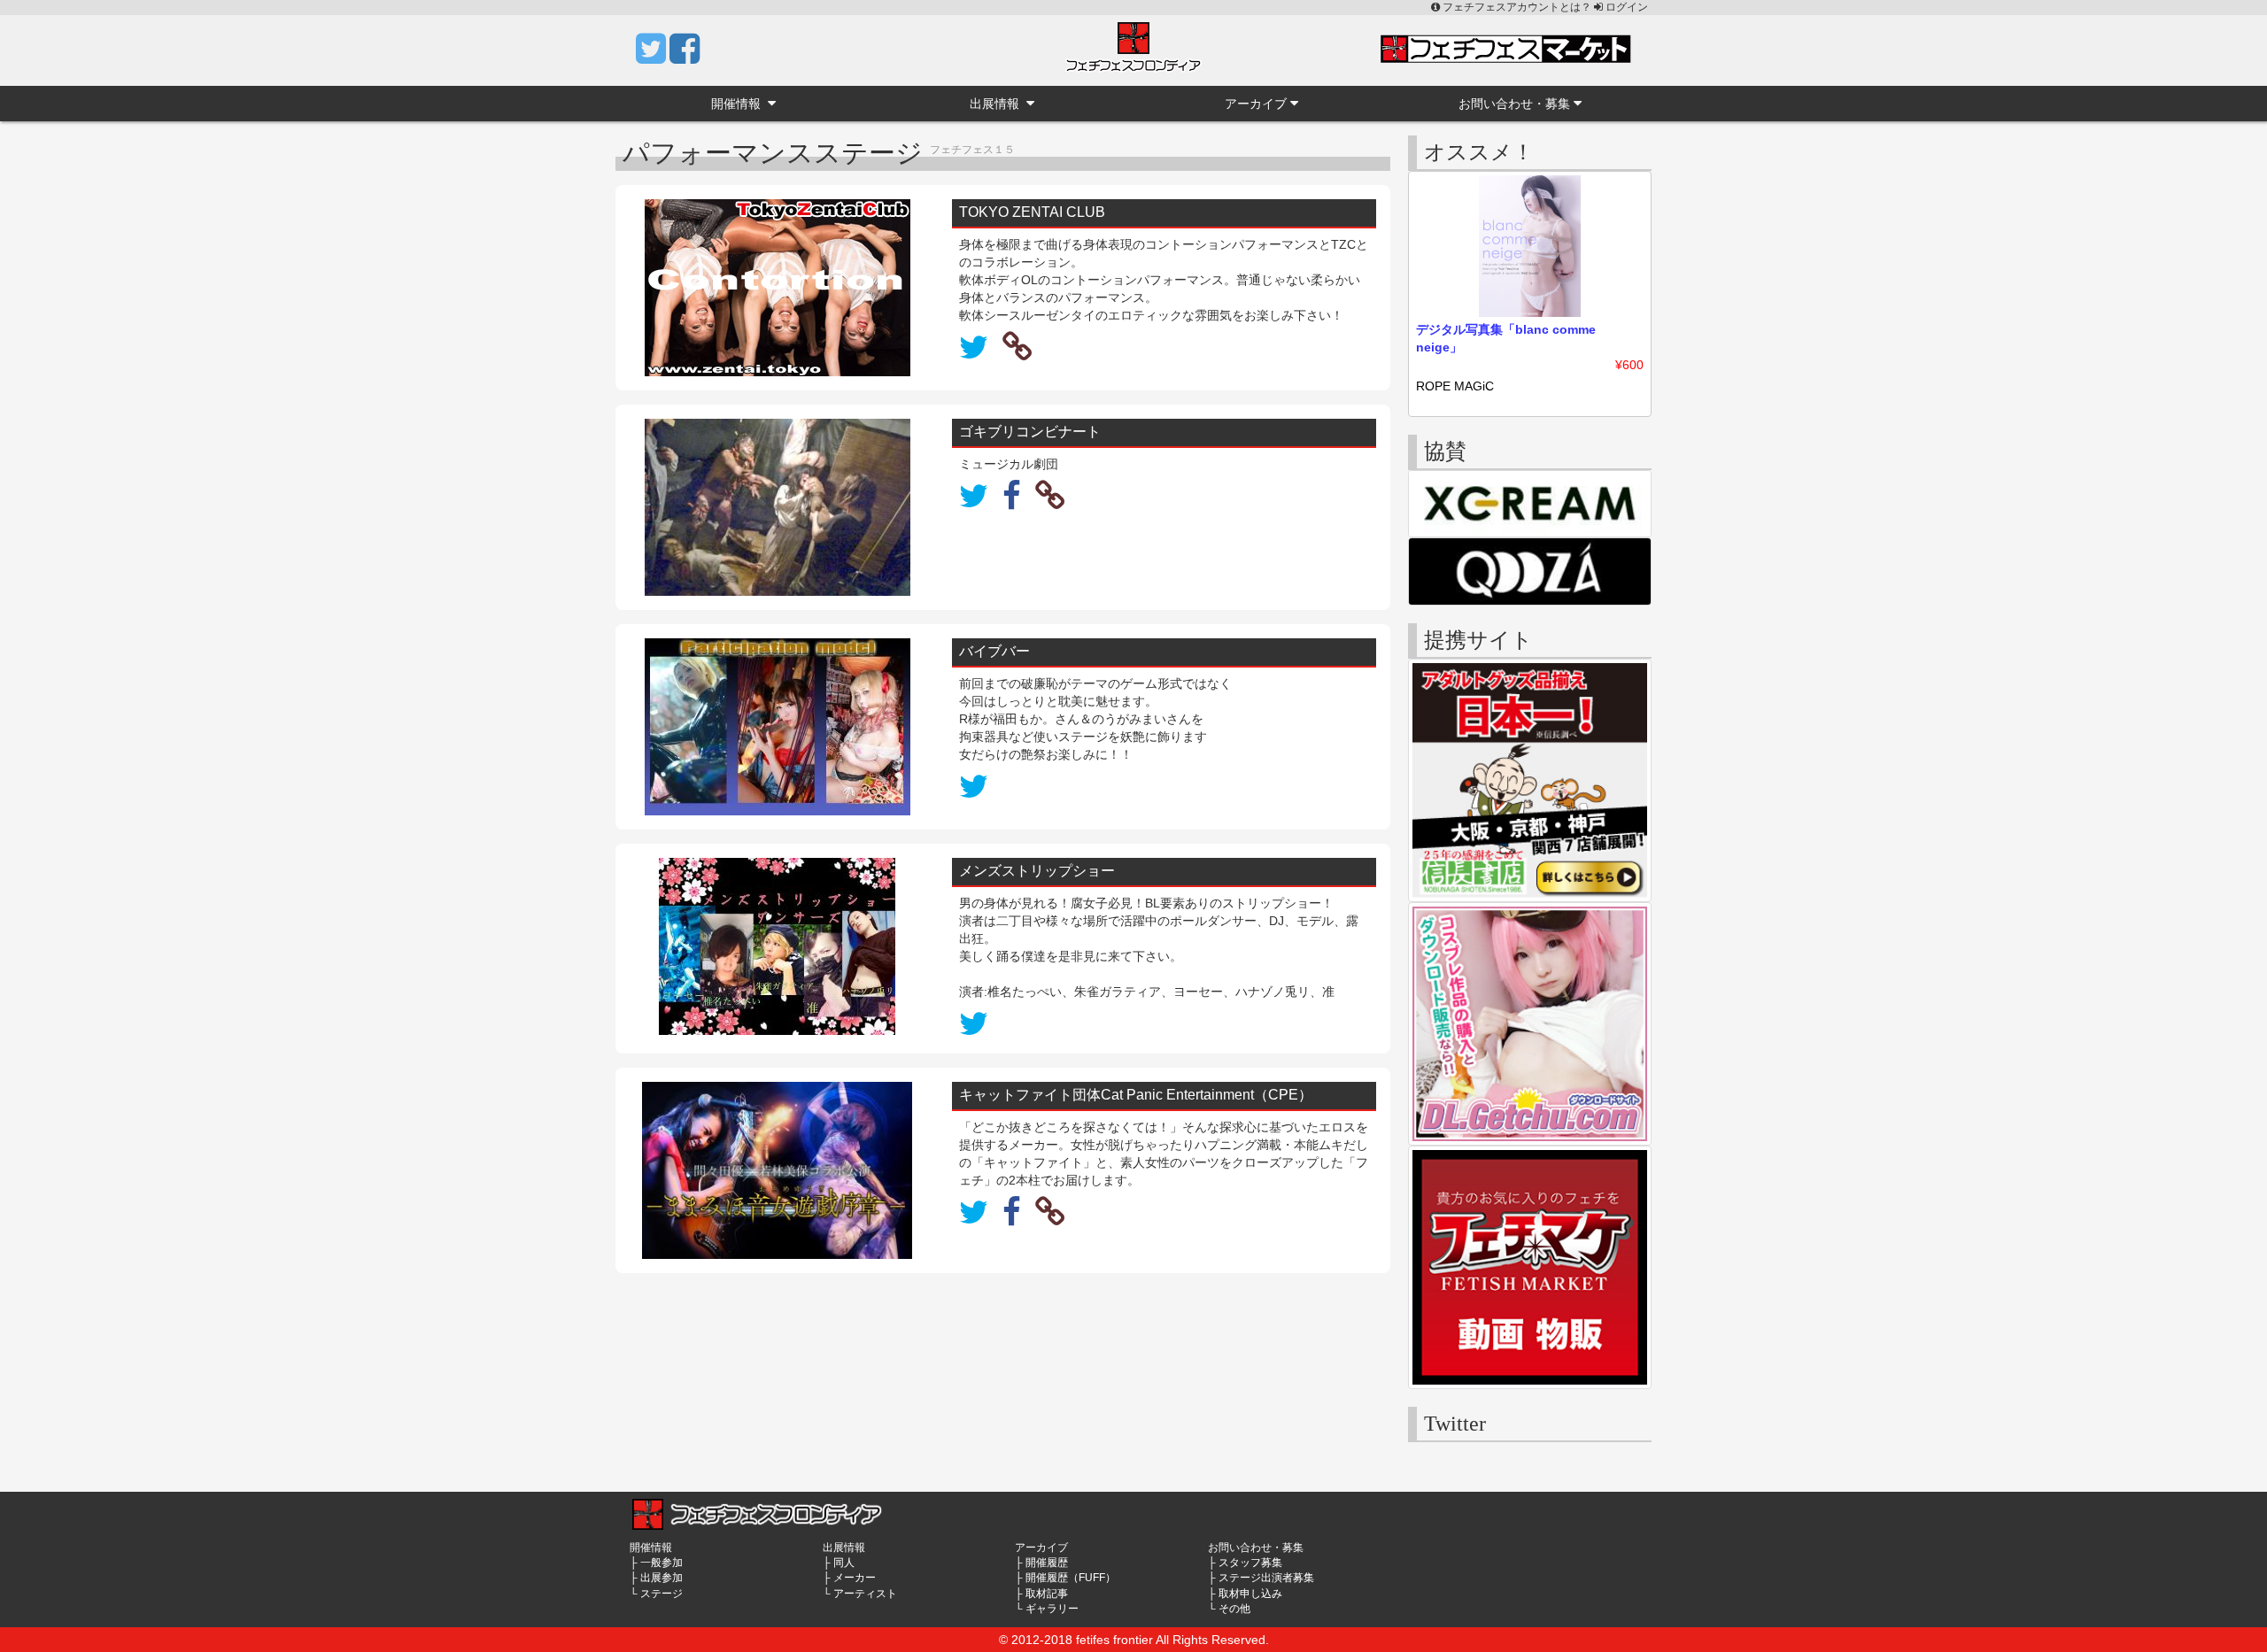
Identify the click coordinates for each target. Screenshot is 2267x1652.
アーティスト (865, 1594)
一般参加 (662, 1563)
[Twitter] (653, 57)
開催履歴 (1047, 1563)
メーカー (855, 1578)
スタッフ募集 (1250, 1563)
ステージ (662, 1594)
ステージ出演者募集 (1266, 1578)
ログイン (1625, 7)
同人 (844, 1563)
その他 (1234, 1609)
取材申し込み (1250, 1594)
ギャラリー (1052, 1609)
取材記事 (1047, 1594)
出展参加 (662, 1578)
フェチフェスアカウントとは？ (1517, 7)
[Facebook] (685, 57)
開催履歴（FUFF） (1071, 1578)
